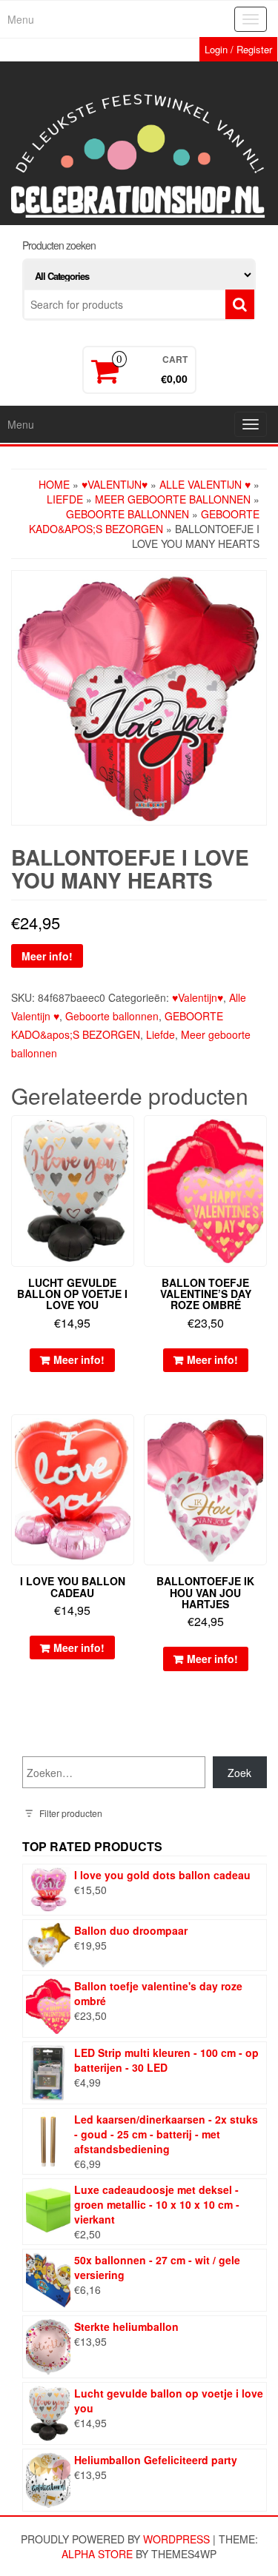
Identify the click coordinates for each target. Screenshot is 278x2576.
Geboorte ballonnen (128, 514)
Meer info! (47, 956)
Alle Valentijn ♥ (205, 484)
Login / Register (238, 49)
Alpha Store (97, 2554)
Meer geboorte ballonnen (173, 499)
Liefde (65, 499)
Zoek (239, 1773)
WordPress (176, 2539)
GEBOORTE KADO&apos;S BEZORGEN (144, 521)
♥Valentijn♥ (115, 484)
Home (54, 484)
